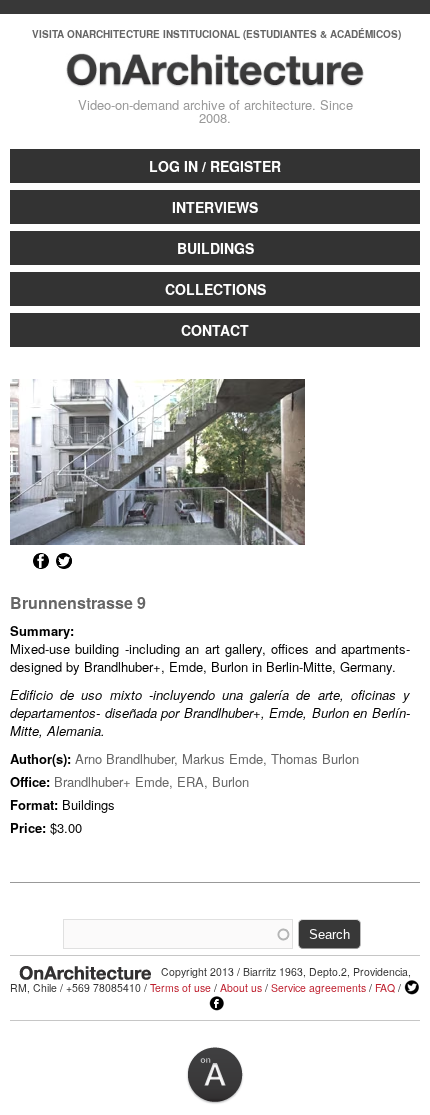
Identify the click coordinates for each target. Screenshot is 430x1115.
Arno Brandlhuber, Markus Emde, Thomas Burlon (217, 758)
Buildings (215, 248)
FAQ (385, 987)
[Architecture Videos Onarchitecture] (215, 77)
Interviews (215, 207)
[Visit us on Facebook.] (217, 1004)
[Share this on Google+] (18, 561)
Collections (215, 289)
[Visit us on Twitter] (412, 988)
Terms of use (180, 987)
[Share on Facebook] (41, 561)
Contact (215, 330)
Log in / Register (215, 166)
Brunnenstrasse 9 (78, 602)
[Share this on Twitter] (64, 561)
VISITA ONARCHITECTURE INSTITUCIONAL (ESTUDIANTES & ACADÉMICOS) (216, 34)
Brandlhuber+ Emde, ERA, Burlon (151, 781)
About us (241, 987)
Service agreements (318, 987)
